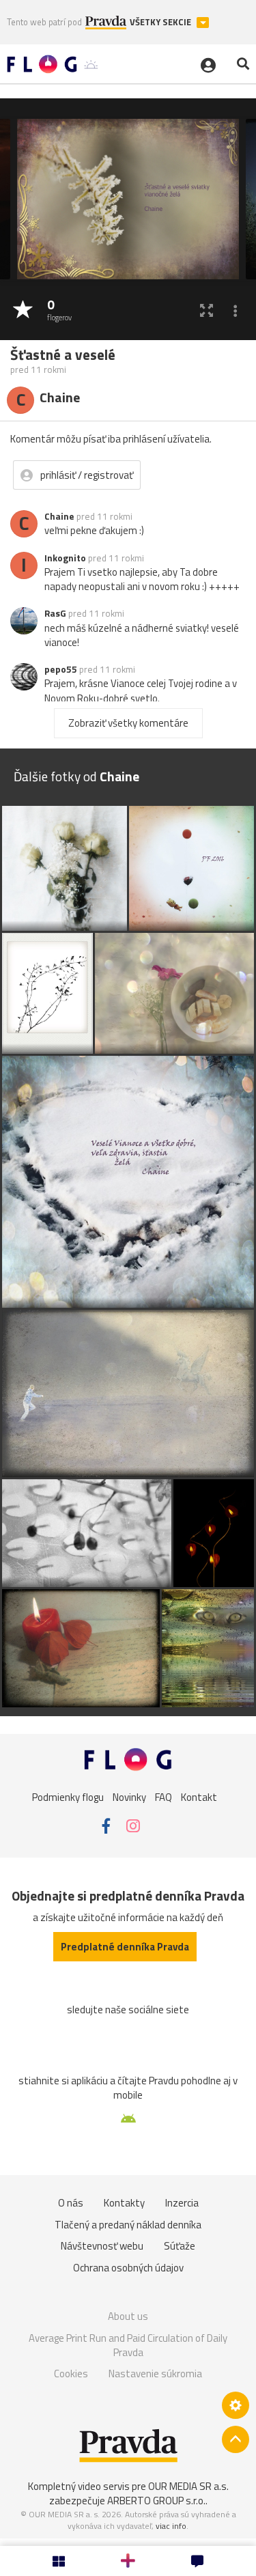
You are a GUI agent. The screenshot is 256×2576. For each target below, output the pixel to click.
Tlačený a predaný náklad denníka (128, 2225)
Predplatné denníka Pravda (125, 1947)
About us (128, 2316)
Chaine (59, 516)
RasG (55, 613)
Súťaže (180, 2246)
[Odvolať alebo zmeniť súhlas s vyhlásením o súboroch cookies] (236, 2405)
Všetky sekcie (161, 22)
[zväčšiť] (207, 310)
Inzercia (182, 2203)
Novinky (129, 1796)
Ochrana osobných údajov (128, 2268)
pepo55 (61, 669)
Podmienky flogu (68, 1796)
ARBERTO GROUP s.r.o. (156, 2501)
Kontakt (199, 1796)
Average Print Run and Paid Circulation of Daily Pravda (128, 2346)
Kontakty (124, 2203)
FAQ (163, 1796)
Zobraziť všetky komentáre (128, 723)
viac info (171, 2526)
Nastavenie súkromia (155, 2374)
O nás (71, 2203)
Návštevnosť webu (102, 2246)
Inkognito (65, 558)
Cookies (71, 2374)
